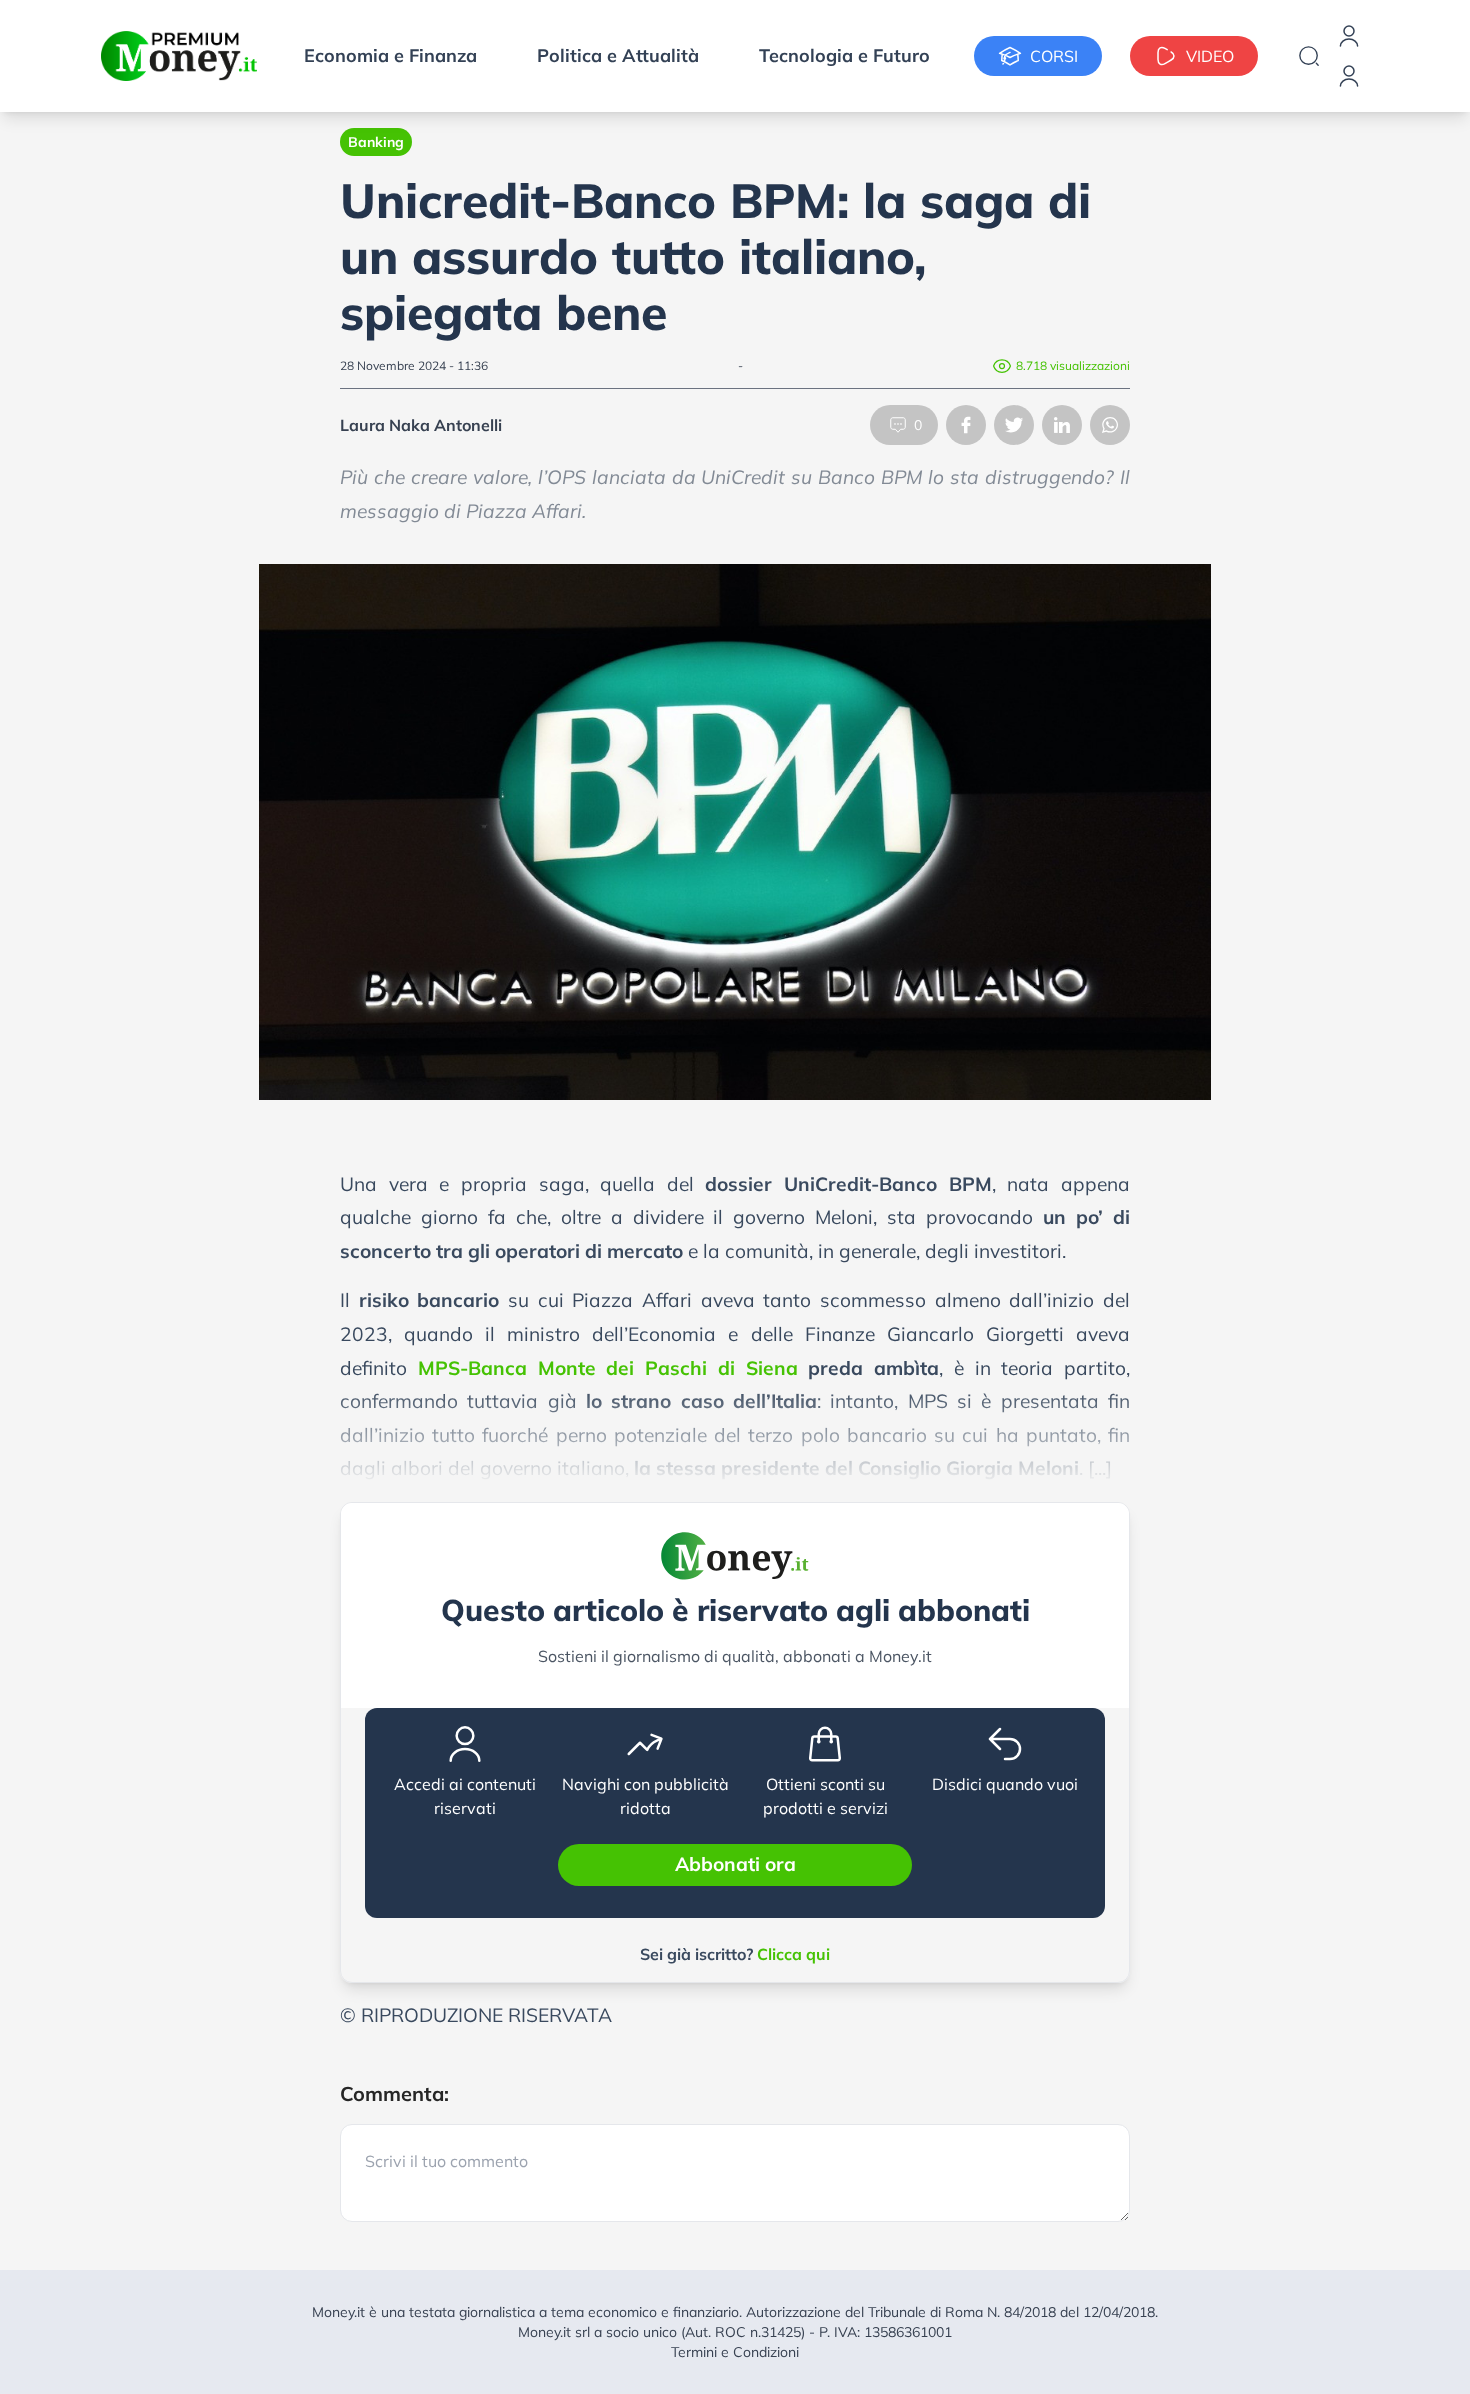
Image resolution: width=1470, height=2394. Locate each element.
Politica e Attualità (618, 55)
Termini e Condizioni (735, 2352)
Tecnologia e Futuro (844, 55)
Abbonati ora (735, 1864)
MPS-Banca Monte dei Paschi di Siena (608, 1368)
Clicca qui (793, 1954)
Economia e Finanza (390, 55)
